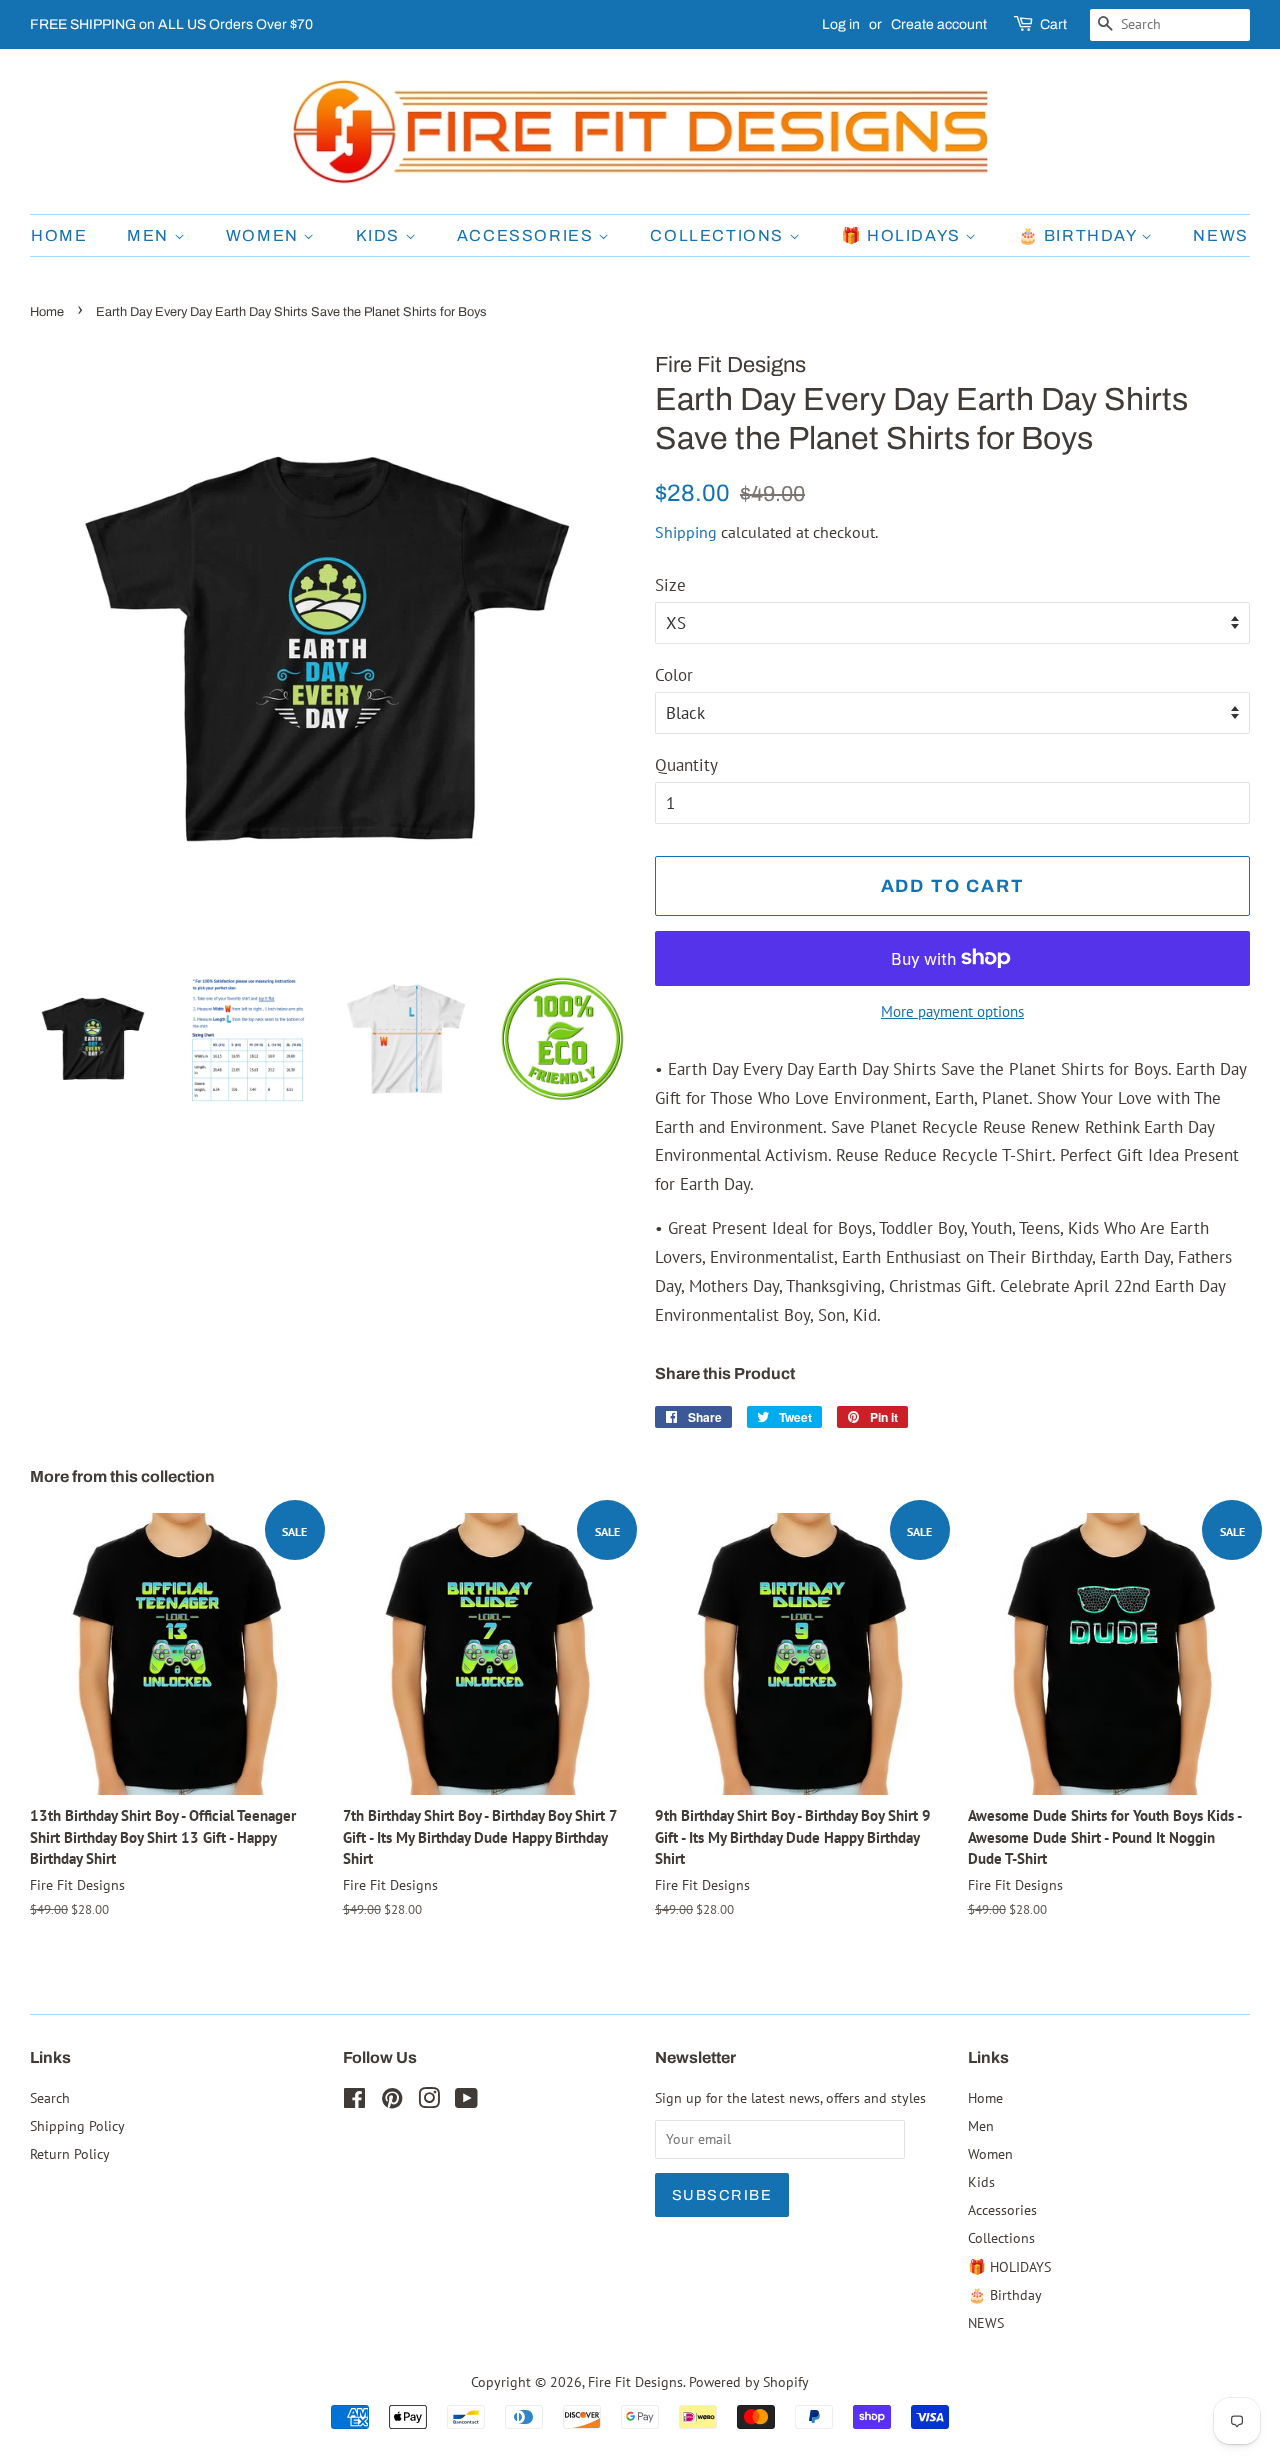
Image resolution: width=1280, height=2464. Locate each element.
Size (670, 585)
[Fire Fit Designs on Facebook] (354, 2101)
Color (674, 675)
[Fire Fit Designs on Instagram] (429, 2101)
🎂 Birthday (1080, 235)
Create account (939, 24)
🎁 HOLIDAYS (903, 235)
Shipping (686, 532)
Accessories (527, 235)
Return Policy (70, 2153)
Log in (841, 24)
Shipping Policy (77, 2125)
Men (150, 235)
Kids (380, 235)
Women (265, 235)
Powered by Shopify (749, 2381)
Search (50, 2097)
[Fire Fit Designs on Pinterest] (392, 2101)
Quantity (686, 765)
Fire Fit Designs (635, 2381)
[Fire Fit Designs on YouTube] (466, 2101)
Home (59, 235)
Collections (719, 235)
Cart (1053, 24)
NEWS (1220, 235)
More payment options (952, 1011)
